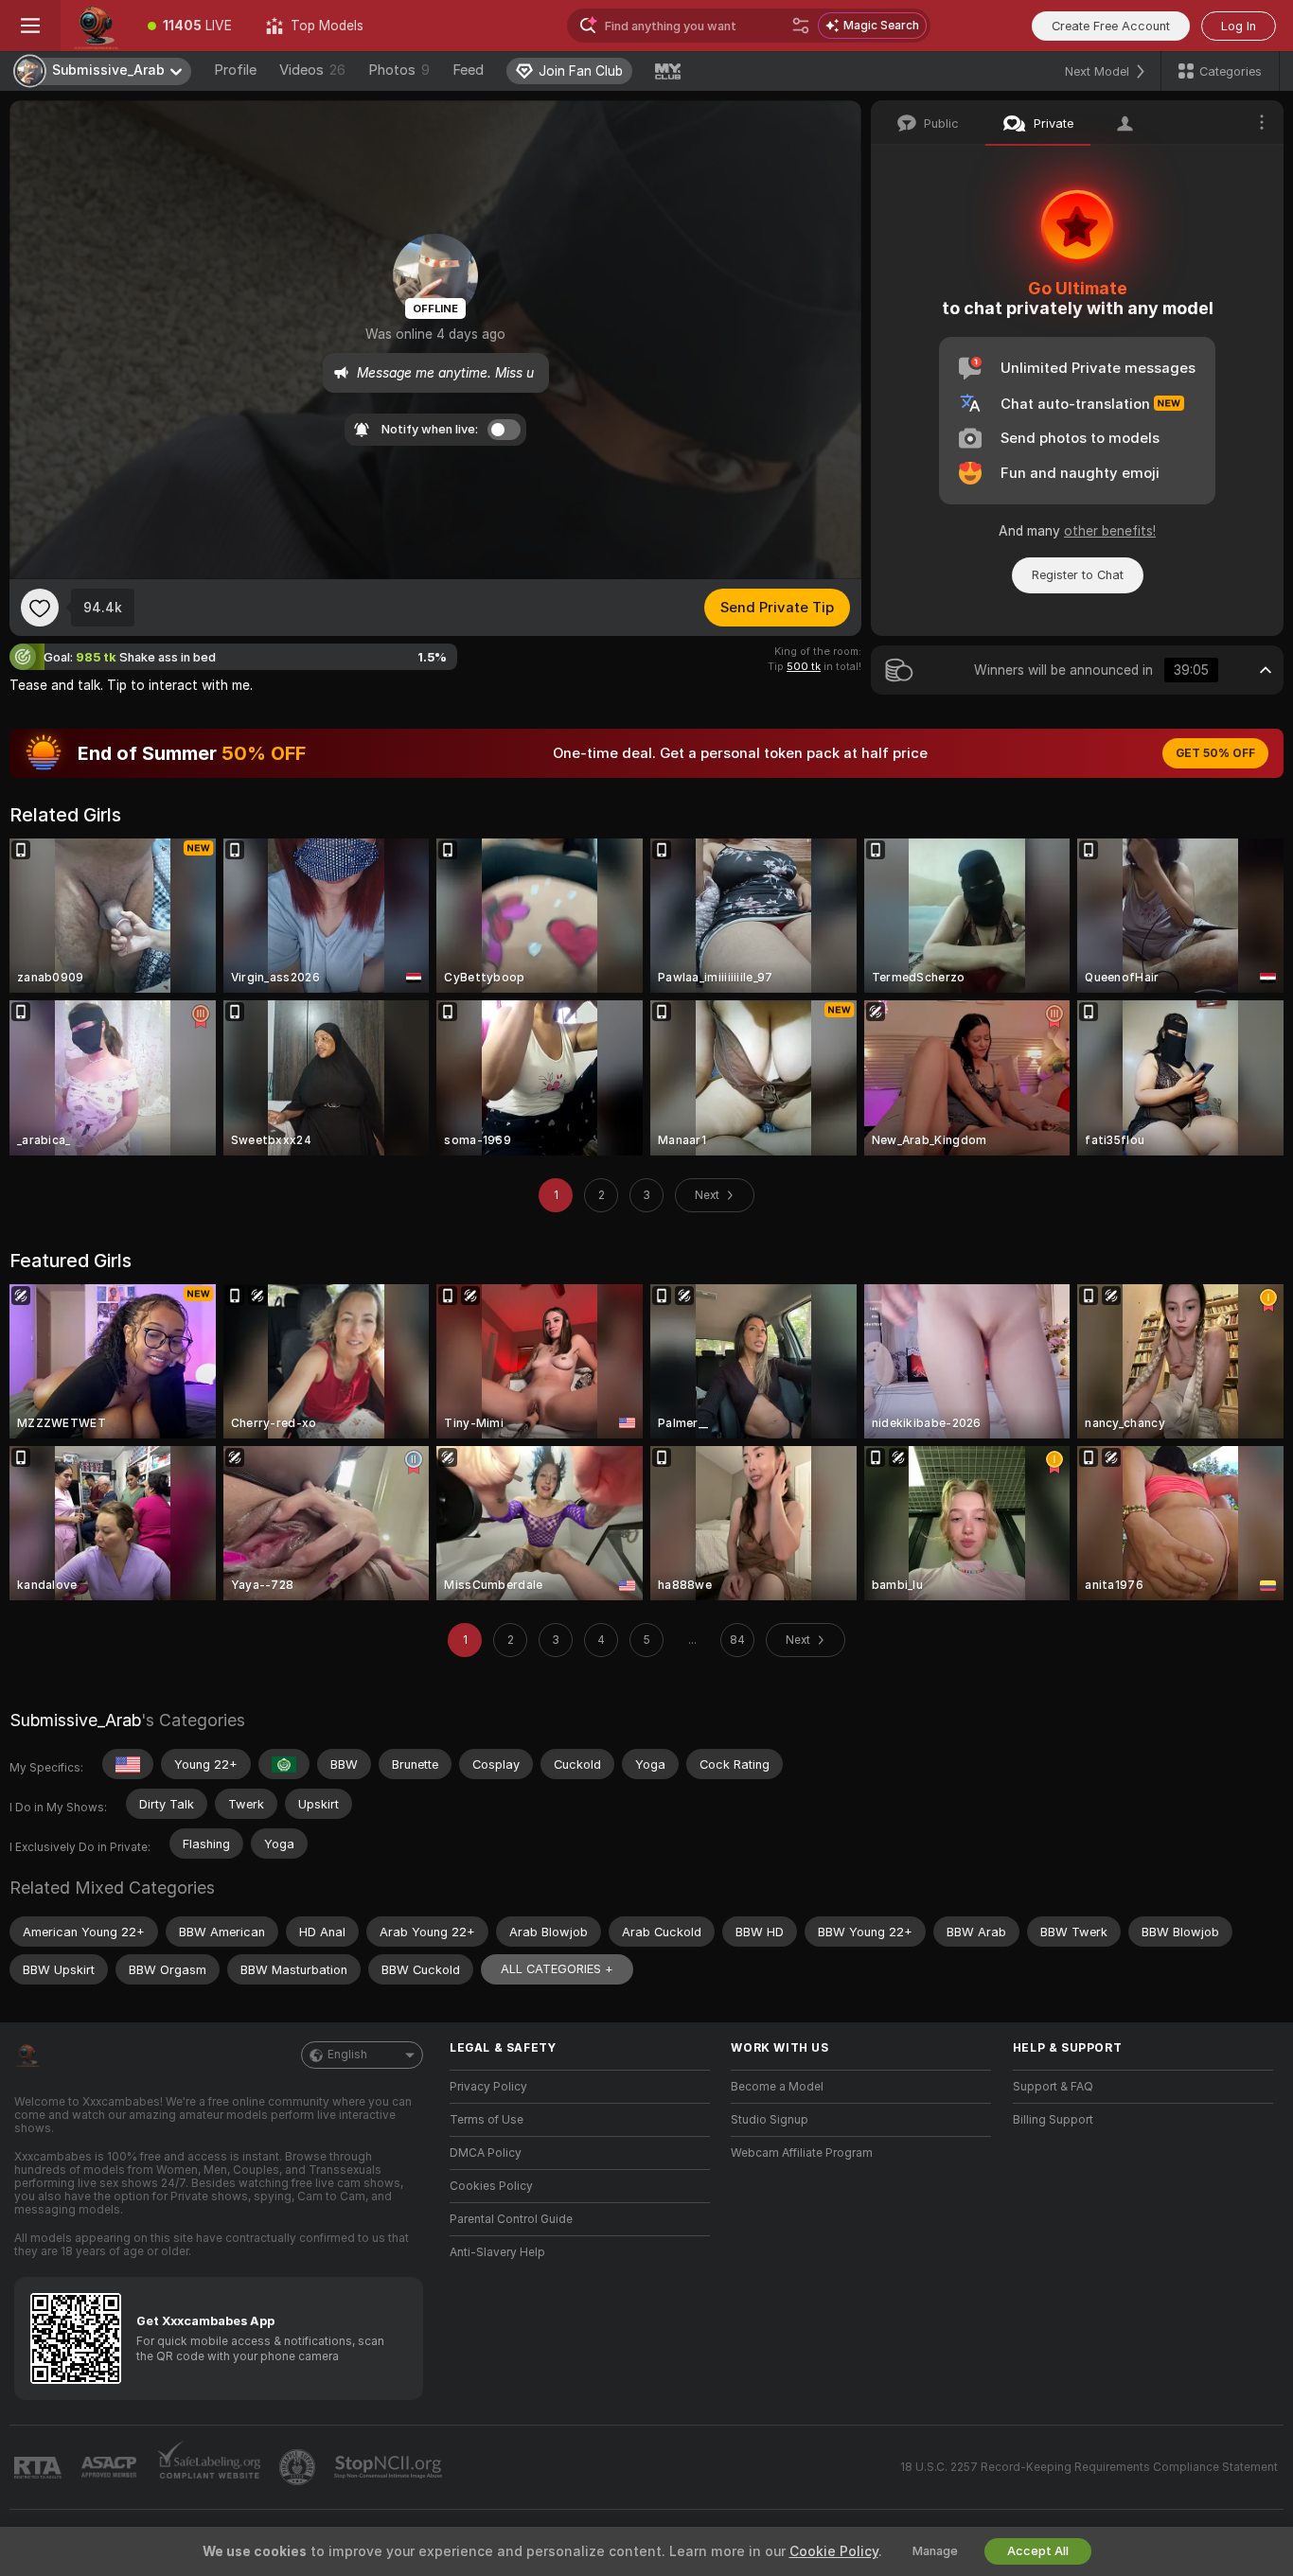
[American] (128, 1764)
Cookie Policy (834, 2551)
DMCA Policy (486, 2153)
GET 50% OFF (1215, 753)
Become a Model (777, 2087)
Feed (468, 70)
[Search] (801, 26)
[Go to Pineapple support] (299, 2467)
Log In (1239, 26)
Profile (235, 70)
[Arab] (284, 1764)
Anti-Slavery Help (497, 2252)
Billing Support (1053, 2120)
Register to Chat (1078, 575)
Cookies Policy (491, 2186)
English (347, 2055)
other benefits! (1110, 531)
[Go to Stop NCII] (390, 2467)
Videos (312, 70)
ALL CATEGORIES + (557, 1969)
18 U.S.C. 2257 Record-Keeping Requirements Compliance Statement (1089, 2467)
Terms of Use (487, 2120)
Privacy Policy (488, 2087)
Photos (399, 70)
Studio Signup (770, 2120)
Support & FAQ (1053, 2087)
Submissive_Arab (75, 1720)
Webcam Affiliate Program (802, 2153)
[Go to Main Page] (96, 26)
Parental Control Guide (511, 2219)
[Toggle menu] (30, 26)
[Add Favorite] (40, 608)
